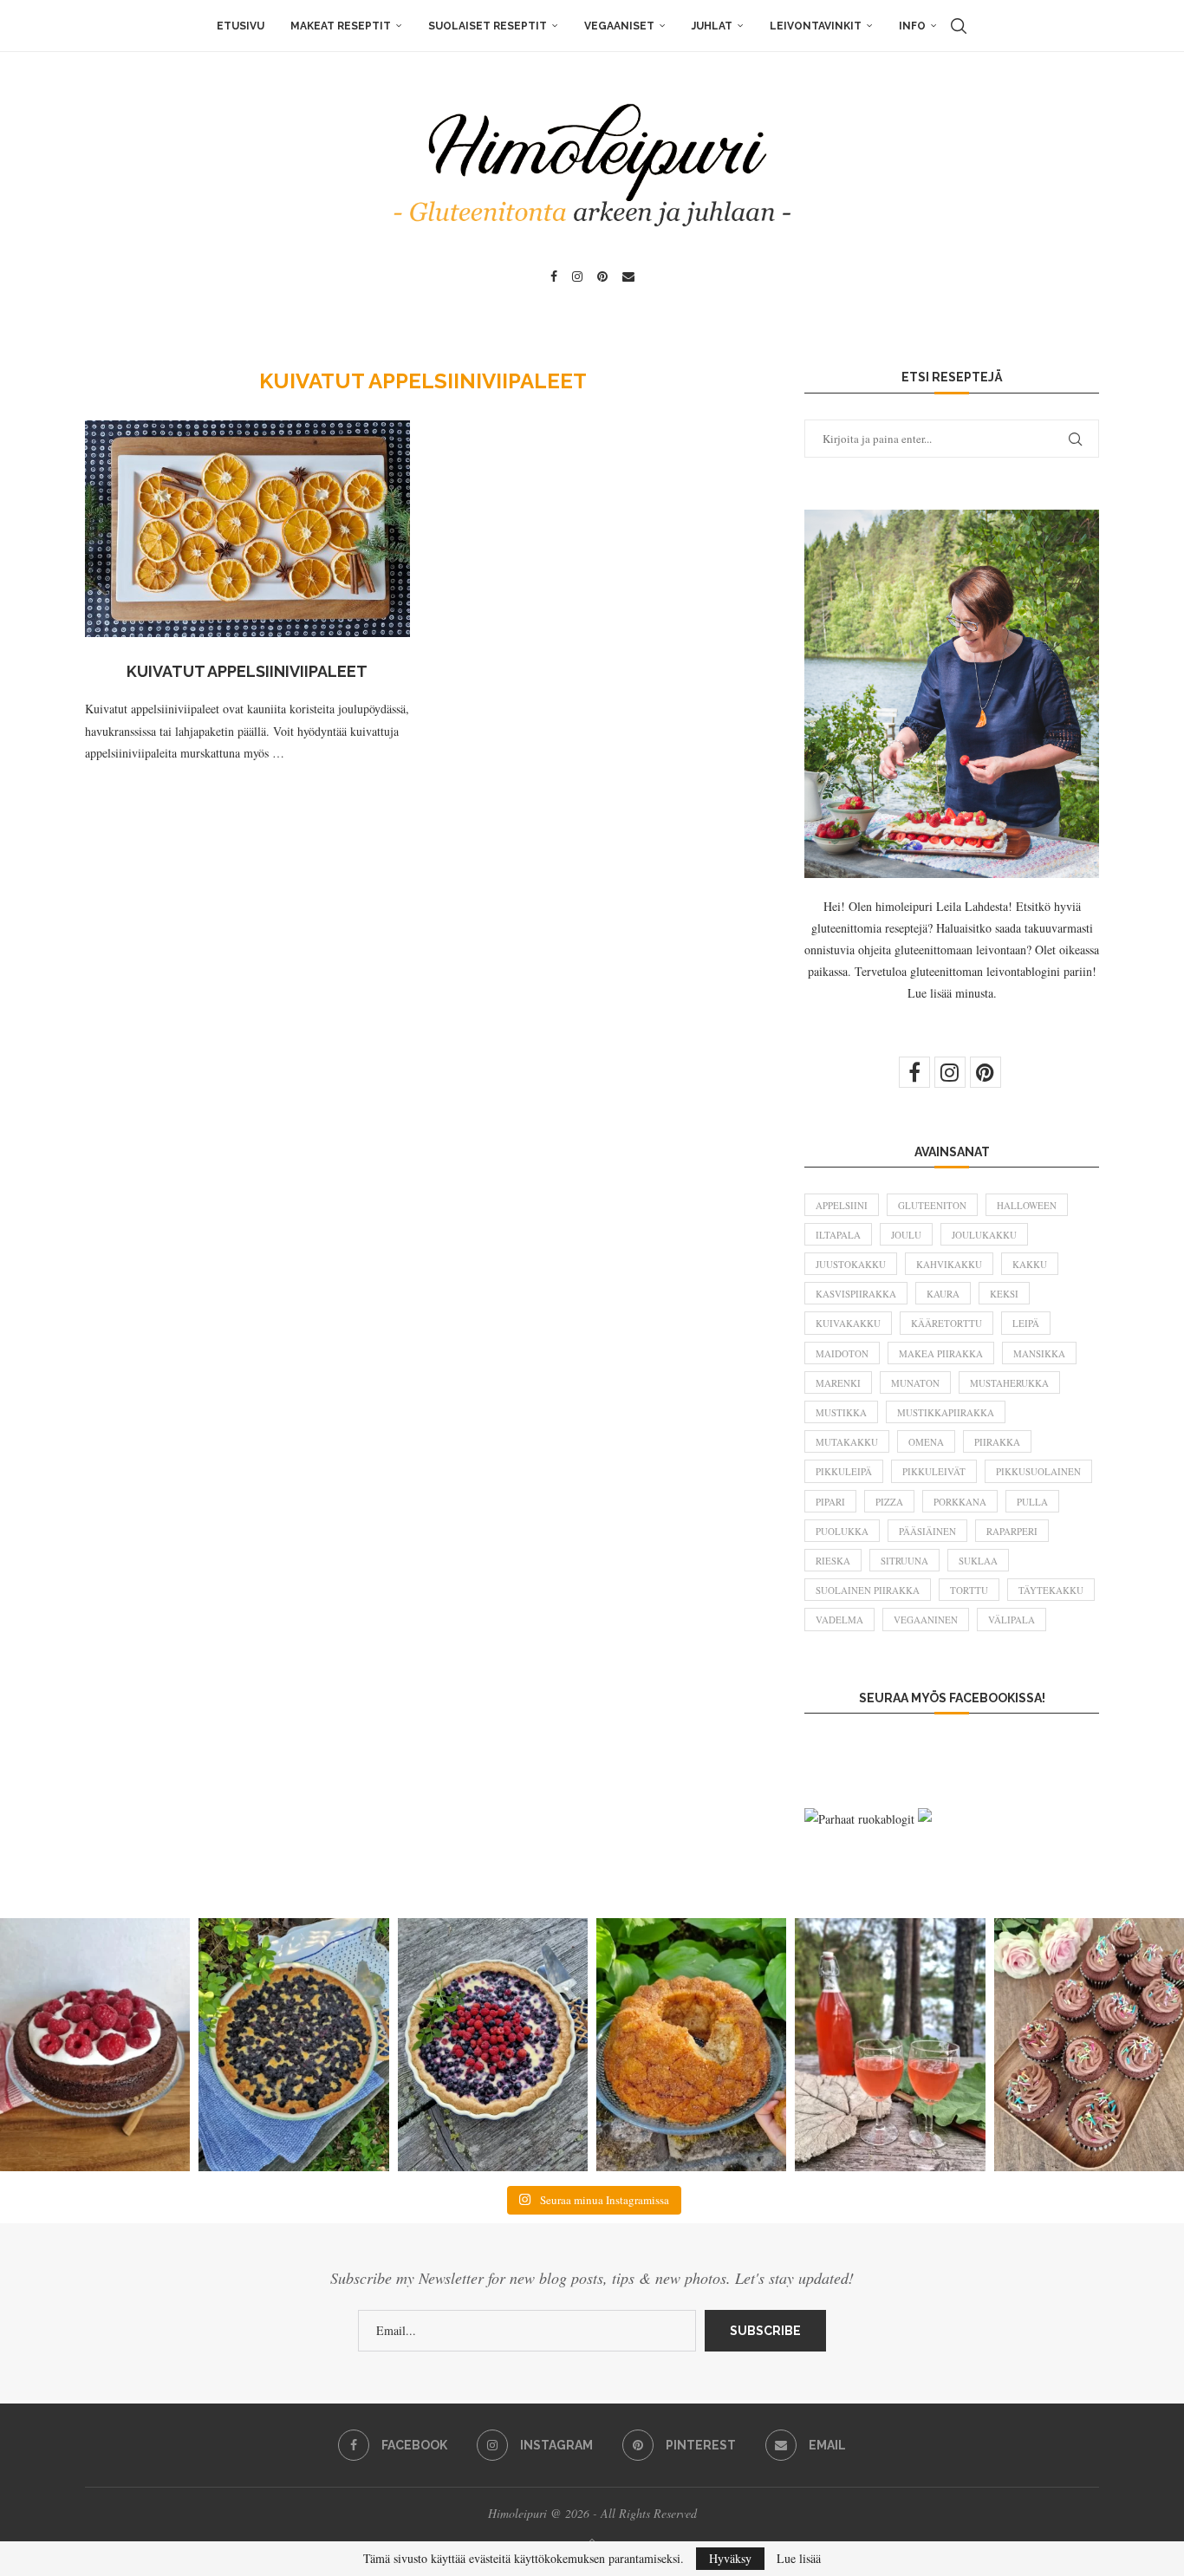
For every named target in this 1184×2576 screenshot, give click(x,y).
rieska (833, 1561)
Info (912, 26)
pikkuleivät (934, 1471)
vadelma (839, 1620)
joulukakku (984, 1235)
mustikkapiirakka (946, 1412)
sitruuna (904, 1561)
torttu (969, 1590)
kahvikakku (949, 1264)
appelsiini (842, 1205)
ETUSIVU (241, 26)
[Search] (959, 26)
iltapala (838, 1235)
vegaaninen (926, 1620)
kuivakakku (848, 1323)
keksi (1004, 1294)
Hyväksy (730, 2558)
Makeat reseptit (341, 26)
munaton (915, 1383)
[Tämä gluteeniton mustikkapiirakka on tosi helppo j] (293, 2045)
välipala (1012, 1620)
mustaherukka (1009, 1383)
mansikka (1039, 1353)
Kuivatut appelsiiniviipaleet (247, 671)
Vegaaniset (619, 26)
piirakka (997, 1442)
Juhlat (712, 26)
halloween (1027, 1205)
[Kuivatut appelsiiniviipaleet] (247, 529)
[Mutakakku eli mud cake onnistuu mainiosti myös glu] (95, 2045)
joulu (906, 1235)
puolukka (842, 1531)
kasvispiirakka (856, 1294)
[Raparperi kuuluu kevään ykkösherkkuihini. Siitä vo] (890, 2045)
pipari (830, 1502)
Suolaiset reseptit (488, 26)
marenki (838, 1383)
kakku (1030, 1264)
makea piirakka (941, 1353)
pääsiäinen (927, 1531)
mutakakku (847, 1442)
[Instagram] (577, 276)
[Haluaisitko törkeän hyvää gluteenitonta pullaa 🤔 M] (691, 2045)
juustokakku (851, 1264)
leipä (1026, 1323)
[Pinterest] (602, 276)
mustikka (841, 1412)
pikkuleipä (844, 1471)
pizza (889, 1502)
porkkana (960, 1502)
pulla (1032, 1502)
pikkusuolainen (1038, 1471)
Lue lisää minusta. (952, 993)
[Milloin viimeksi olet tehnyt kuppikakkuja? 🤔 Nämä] (1089, 2045)
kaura (943, 1294)
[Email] (628, 276)
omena (926, 1442)
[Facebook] (554, 276)
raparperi (1012, 1531)
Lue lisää (799, 2559)
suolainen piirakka (868, 1590)
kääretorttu (947, 1323)
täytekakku (1051, 1590)
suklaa (978, 1561)
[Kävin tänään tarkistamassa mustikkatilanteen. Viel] (493, 2045)
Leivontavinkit (816, 26)
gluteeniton (932, 1205)
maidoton (842, 1353)
